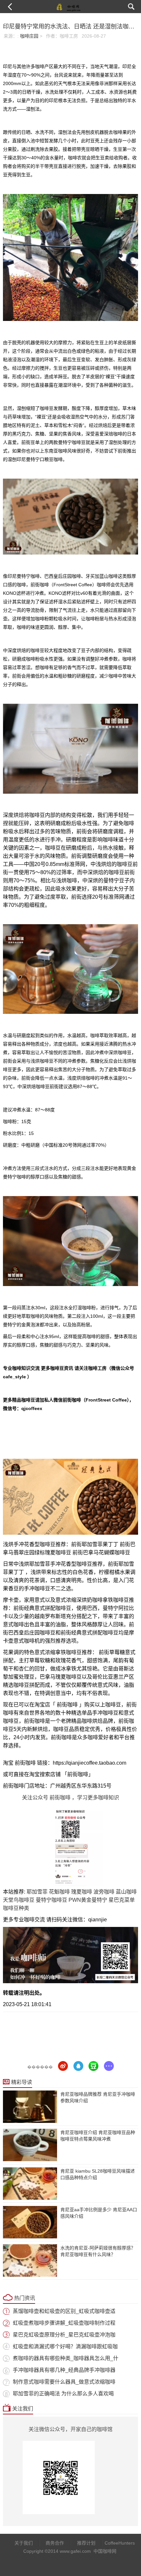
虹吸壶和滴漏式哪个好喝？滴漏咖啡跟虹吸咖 (65, 2347)
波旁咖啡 (104, 1892)
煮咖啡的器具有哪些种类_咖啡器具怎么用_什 (66, 2358)
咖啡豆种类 (16, 1908)
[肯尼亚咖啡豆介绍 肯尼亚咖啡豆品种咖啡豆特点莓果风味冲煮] (30, 2145)
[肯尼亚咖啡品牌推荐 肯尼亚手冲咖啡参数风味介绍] (30, 2107)
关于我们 (24, 2543)
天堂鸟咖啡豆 (19, 1900)
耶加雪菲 (37, 1892)
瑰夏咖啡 (82, 1892)
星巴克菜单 (122, 1900)
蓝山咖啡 (126, 1892)
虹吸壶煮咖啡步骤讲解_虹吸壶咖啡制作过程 (64, 2323)
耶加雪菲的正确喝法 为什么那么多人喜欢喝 (63, 2394)
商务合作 (55, 2543)
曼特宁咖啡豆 (51, 1900)
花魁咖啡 (59, 1892)
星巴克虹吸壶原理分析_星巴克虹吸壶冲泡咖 (64, 2335)
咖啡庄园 (29, 36)
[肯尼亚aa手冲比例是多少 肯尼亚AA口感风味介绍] (30, 2222)
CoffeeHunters (117, 2543)
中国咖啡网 (105, 2551)
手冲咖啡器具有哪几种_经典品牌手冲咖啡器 (64, 2370)
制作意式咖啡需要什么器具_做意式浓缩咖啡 (64, 2382)
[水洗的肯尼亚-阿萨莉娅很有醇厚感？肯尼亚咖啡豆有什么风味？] (30, 2260)
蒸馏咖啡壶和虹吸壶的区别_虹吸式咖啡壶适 (64, 2311)
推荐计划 (86, 2543)
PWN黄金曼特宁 (88, 1900)
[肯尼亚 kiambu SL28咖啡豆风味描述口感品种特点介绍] (30, 2184)
